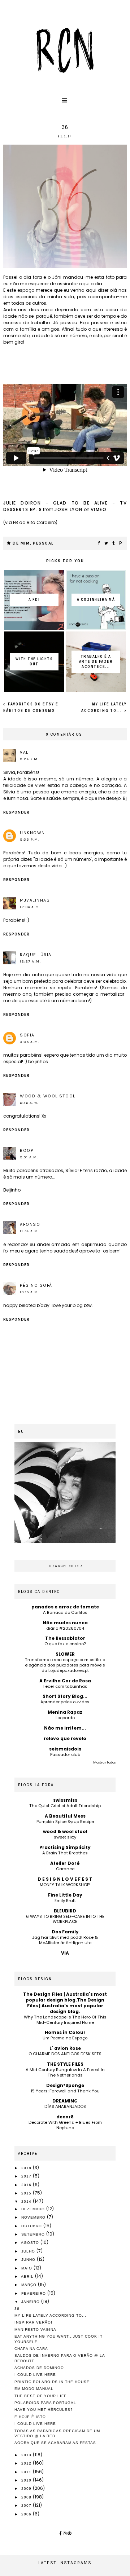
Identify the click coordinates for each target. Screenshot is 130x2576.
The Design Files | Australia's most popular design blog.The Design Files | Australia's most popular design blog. (65, 2003)
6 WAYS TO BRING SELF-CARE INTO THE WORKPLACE (65, 1919)
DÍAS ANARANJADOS (65, 2106)
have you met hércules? (44, 2410)
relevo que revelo (65, 1738)
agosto (31, 2243)
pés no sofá (36, 1285)
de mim (21, 543)
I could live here (35, 2375)
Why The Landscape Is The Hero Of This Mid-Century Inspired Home (65, 2020)
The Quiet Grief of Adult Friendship (65, 1806)
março (30, 2285)
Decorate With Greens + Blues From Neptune (65, 2125)
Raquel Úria (36, 955)
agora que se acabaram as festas (55, 2443)
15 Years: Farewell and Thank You (65, 2091)
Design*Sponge (65, 2085)
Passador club (65, 1754)
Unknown (32, 833)
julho (29, 2251)
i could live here (35, 2424)
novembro (34, 2217)
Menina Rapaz (65, 1712)
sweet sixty (65, 1837)
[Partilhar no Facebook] (99, 543)
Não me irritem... (65, 1728)
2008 (27, 2497)
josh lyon (69, 509)
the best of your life (41, 2396)
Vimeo (99, 509)
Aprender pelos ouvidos (65, 1702)
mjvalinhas (35, 900)
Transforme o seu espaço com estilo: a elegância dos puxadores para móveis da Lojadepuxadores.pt (65, 1665)
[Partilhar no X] (107, 543)
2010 (27, 2480)
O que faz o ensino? (65, 1644)
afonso (30, 1224)
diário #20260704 (65, 1628)
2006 (27, 2514)
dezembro (34, 2209)
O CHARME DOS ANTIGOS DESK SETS (65, 2054)
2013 (27, 2455)
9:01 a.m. (29, 1157)
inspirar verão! (33, 2322)
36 (17, 2309)
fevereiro (34, 2293)
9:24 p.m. (29, 759)
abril (28, 2276)
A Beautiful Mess (65, 1816)
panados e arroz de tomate (65, 1607)
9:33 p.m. (30, 840)
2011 (27, 2472)
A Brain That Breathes (65, 1853)
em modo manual (34, 2389)
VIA (65, 1953)
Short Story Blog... (65, 1696)
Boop (27, 1150)
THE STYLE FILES (65, 2064)
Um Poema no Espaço (65, 2038)
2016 (27, 2185)
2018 (27, 2168)
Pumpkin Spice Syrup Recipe (65, 1822)
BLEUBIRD (65, 1911)
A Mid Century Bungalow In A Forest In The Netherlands (65, 2072)
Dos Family (65, 1932)
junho (29, 2260)
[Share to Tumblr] (114, 543)
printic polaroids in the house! (53, 2382)
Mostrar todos (104, 1762)
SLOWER (65, 1654)
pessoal (43, 543)
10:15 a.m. (30, 1292)
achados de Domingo (39, 2368)
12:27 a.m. (30, 961)
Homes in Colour (65, 2032)
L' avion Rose (65, 2048)
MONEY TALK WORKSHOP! (65, 1885)
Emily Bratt (65, 1901)
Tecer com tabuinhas (65, 1686)
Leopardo (65, 1718)
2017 (27, 2176)
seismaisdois (65, 1749)
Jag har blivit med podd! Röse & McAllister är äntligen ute (65, 1940)
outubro (32, 2226)
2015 (27, 2193)
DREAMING (65, 2101)
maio (27, 2268)
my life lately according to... (50, 2315)
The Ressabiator (65, 1638)
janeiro (31, 2302)
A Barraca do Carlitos (65, 1612)
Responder (16, 812)
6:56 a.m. (29, 1103)
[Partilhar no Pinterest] (121, 543)
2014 (27, 2201)
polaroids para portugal (45, 2403)
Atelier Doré (65, 1863)
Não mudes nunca (65, 1623)
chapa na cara (31, 2349)
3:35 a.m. (30, 1042)
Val (24, 752)
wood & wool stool (48, 1096)
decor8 (65, 2117)
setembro (34, 2234)
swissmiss (65, 1800)
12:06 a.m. (30, 907)
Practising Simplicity (65, 1847)
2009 (27, 2489)
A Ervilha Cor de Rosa (65, 1681)
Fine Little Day (65, 1895)
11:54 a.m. (30, 1231)
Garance (65, 1869)
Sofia (27, 1035)
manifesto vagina (35, 2330)
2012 (27, 2463)
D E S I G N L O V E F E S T (65, 1879)
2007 (27, 2505)
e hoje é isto (30, 2417)
